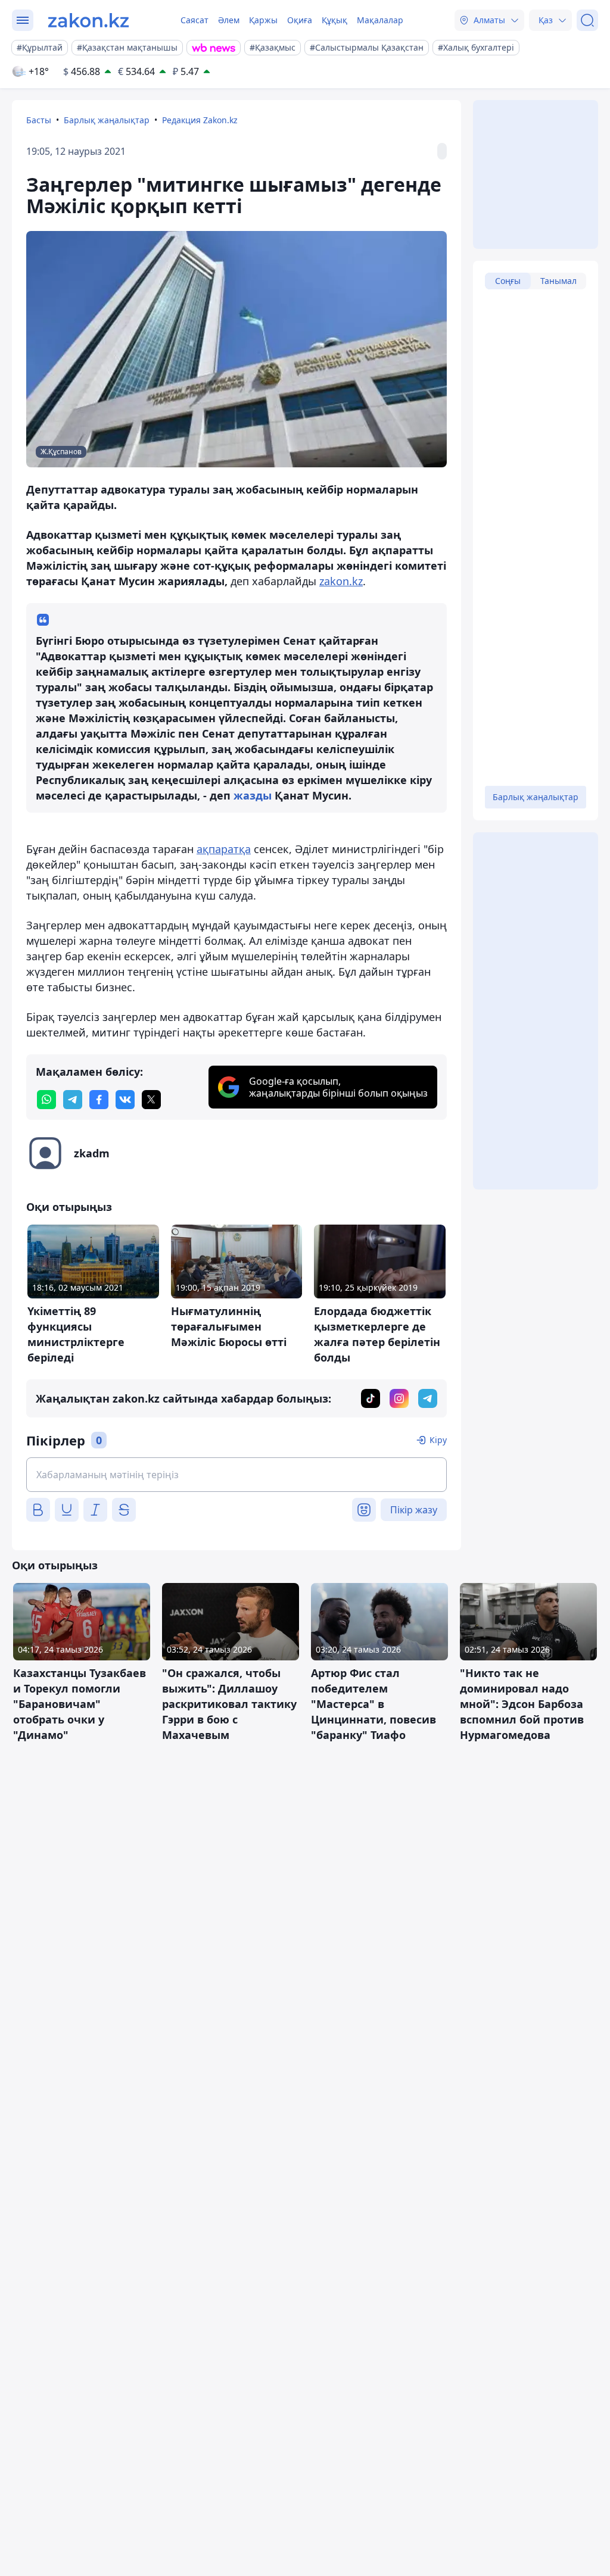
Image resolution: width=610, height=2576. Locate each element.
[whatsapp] (46, 1100)
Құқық (334, 20)
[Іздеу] (587, 20)
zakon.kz (341, 581)
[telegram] (73, 1100)
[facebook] (99, 1100)
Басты (39, 120)
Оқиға (300, 20)
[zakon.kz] (88, 20)
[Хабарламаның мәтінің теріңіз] (236, 1475)
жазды (253, 795)
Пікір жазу (414, 1510)
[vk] (125, 1100)
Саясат (194, 20)
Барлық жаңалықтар (107, 120)
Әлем (229, 20)
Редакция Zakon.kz (200, 120)
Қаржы (263, 20)
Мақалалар (380, 20)
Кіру (438, 1440)
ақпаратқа (224, 849)
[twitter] (151, 1100)
